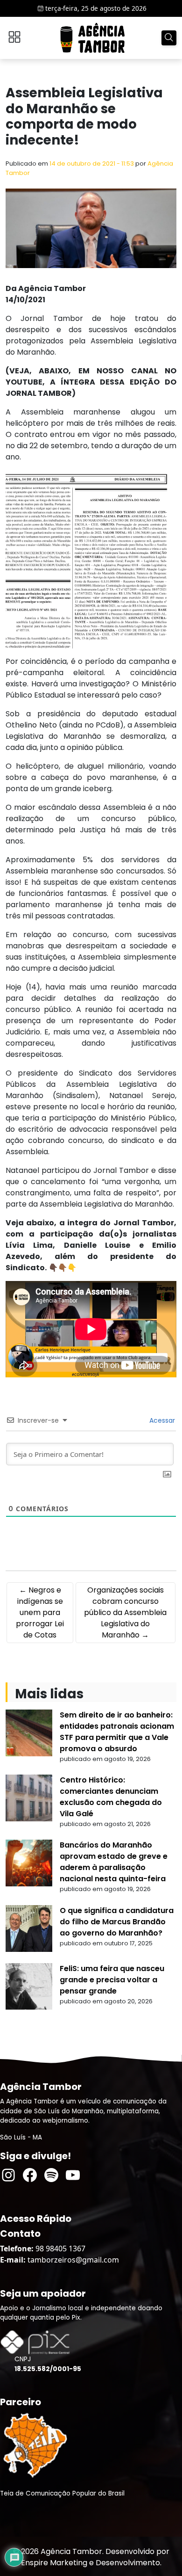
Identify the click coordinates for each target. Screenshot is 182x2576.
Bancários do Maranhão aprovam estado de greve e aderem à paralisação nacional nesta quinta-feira (114, 1862)
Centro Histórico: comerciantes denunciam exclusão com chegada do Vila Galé (111, 1797)
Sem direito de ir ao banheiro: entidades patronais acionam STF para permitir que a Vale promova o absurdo (117, 1732)
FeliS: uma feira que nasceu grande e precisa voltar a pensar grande (112, 1980)
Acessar (161, 1420)
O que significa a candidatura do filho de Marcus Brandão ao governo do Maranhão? (117, 1922)
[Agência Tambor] (92, 38)
